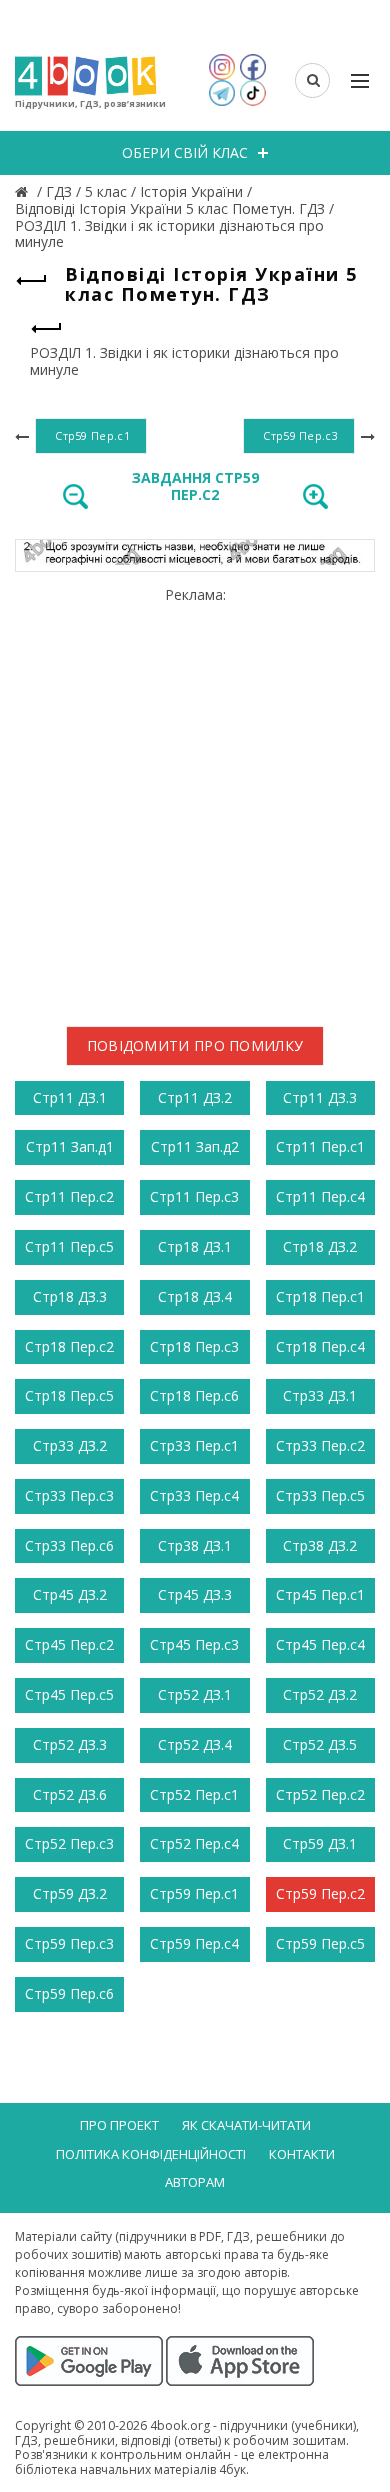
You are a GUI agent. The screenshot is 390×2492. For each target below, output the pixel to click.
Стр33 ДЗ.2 (70, 1445)
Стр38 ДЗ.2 (320, 1545)
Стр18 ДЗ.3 (70, 1296)
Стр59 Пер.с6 (69, 1993)
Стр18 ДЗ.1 (195, 1246)
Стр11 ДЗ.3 (320, 1097)
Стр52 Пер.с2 (320, 1794)
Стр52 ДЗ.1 (195, 1694)
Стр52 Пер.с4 (194, 1843)
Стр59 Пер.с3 (69, 1943)
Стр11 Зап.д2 (195, 1146)
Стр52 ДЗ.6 (70, 1794)
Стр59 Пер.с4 (194, 1943)
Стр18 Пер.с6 (194, 1395)
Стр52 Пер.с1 (194, 1794)
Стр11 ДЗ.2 (195, 1097)
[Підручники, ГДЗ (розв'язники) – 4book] (24, 191)
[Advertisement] (195, 799)
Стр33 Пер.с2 (320, 1445)
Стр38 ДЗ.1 (195, 1545)
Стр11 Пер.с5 (69, 1246)
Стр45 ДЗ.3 (195, 1594)
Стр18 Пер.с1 (320, 1296)
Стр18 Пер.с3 (194, 1346)
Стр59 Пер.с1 (194, 1893)
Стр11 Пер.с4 (320, 1196)
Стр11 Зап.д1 (70, 1146)
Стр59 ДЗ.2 (70, 1893)
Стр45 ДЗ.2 (70, 1594)
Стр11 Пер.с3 (194, 1196)
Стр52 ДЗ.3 (70, 1744)
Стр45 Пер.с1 (320, 1594)
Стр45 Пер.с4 (320, 1644)
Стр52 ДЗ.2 (320, 1694)
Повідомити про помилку (195, 1045)
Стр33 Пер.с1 (194, 1445)
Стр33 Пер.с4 (194, 1495)
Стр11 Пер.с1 (320, 1146)
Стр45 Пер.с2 (69, 1644)
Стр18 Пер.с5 (69, 1395)
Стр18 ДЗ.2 (320, 1246)
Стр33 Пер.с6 (69, 1545)
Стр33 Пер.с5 (320, 1495)
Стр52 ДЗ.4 (195, 1744)
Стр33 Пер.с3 (69, 1495)
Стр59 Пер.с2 (320, 1893)
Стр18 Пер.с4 (320, 1346)
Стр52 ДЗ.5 (320, 1744)
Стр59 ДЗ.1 (320, 1843)
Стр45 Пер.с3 (194, 1644)
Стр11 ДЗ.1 (70, 1097)
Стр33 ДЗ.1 (320, 1395)
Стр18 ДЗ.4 (195, 1296)
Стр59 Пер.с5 (320, 1943)
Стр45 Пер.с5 (69, 1694)
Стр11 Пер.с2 (69, 1196)
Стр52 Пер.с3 (69, 1843)
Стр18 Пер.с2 (69, 1346)
